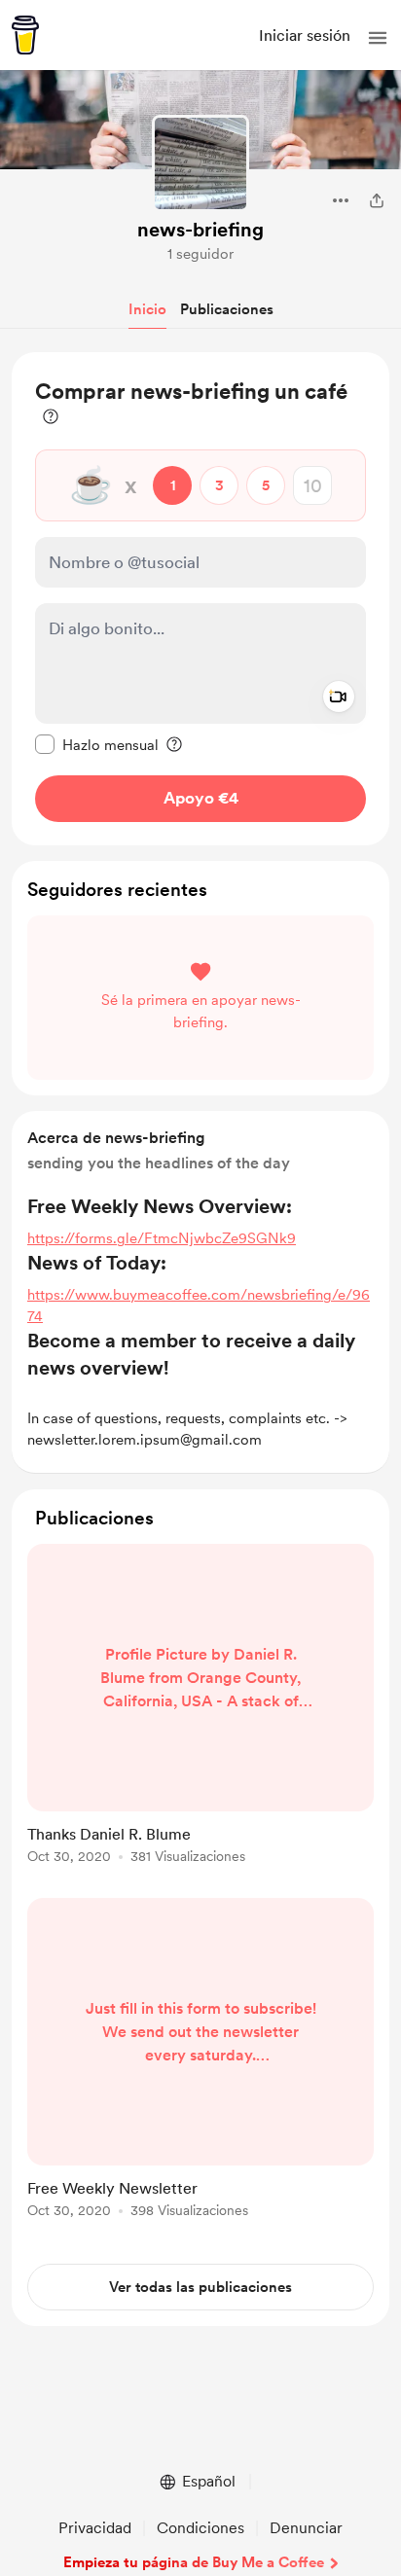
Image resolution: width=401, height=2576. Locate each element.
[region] (200, 599)
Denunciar (306, 2528)
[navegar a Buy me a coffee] (25, 35)
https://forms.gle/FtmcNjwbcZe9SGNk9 (162, 1238)
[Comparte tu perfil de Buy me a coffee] (377, 200)
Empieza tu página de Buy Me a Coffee (194, 2562)
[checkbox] (97, 744)
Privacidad (95, 2528)
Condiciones (200, 2528)
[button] (378, 38)
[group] (200, 1715)
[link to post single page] (200, 1707)
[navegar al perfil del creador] (200, 163)
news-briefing (200, 230)
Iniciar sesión (305, 36)
